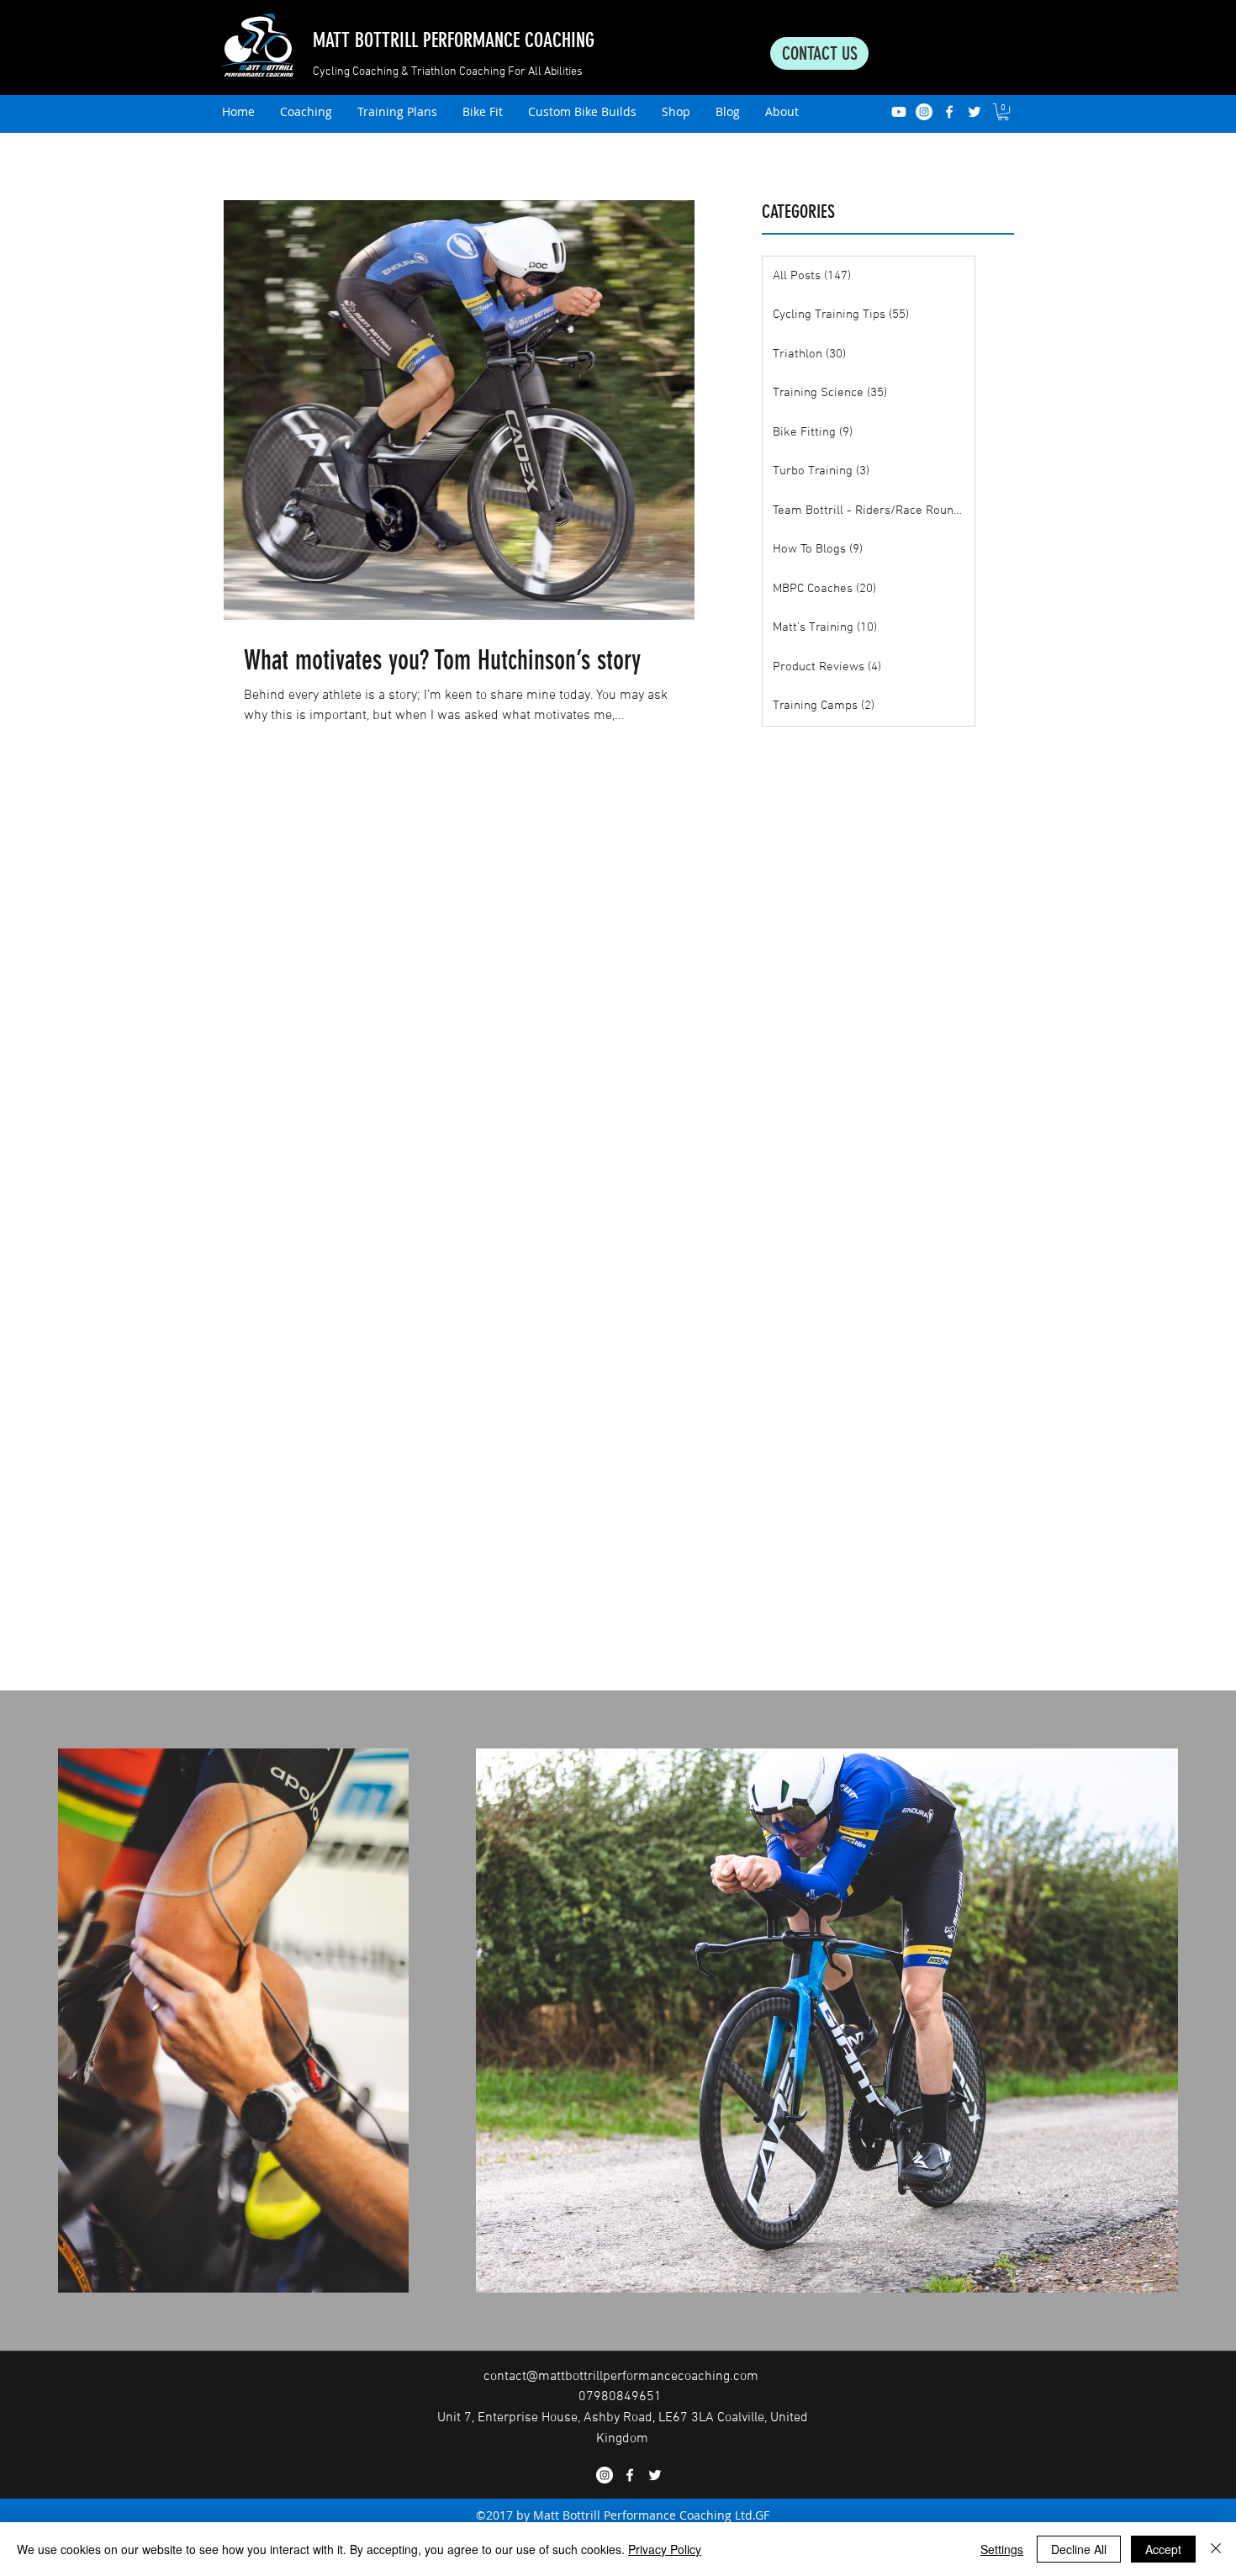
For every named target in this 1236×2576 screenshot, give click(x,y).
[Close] (1216, 2549)
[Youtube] (899, 112)
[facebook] (949, 112)
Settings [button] (1002, 2549)
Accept (1163, 2549)
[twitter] (975, 112)
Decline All (1079, 2549)
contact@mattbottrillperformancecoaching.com (621, 2377)
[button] (1003, 112)
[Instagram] (924, 112)
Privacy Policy (665, 2549)
